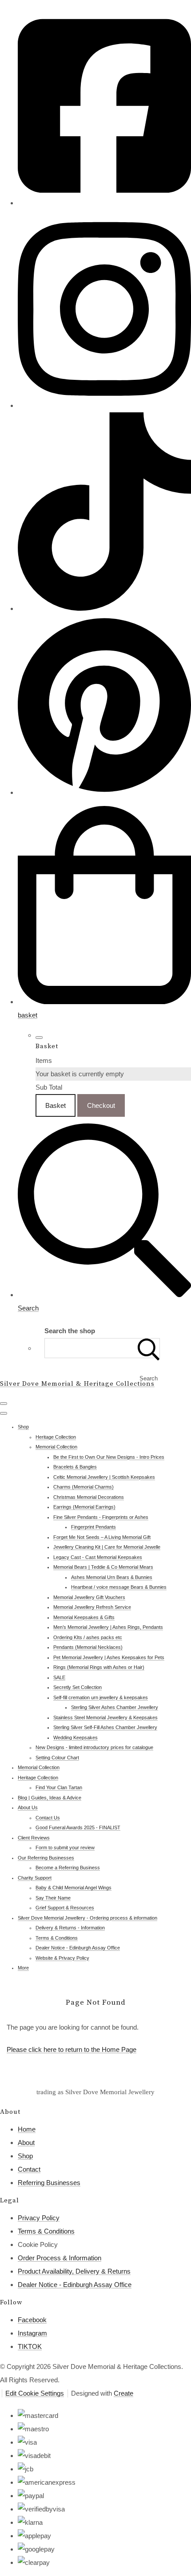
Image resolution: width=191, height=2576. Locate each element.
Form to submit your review (65, 1848)
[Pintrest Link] (104, 792)
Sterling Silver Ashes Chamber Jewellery (115, 1707)
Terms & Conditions (57, 1938)
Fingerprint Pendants (94, 1527)
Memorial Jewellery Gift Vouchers (89, 1597)
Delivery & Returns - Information (70, 1928)
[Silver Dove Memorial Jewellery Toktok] (104, 608)
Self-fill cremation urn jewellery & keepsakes (101, 1697)
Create (123, 2393)
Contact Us (48, 1818)
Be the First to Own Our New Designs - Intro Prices (109, 1457)
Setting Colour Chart (57, 1758)
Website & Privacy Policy (62, 1958)
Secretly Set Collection (78, 1687)
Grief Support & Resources (65, 1908)
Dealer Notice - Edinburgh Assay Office (78, 1948)
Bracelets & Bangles (75, 1467)
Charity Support (35, 1878)
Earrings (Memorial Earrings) (84, 1507)
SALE (59, 1677)
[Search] (149, 1348)
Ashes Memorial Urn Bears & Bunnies (112, 1577)
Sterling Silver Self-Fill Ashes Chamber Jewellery (105, 1727)
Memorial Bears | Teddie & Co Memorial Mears (103, 1567)
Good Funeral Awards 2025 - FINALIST (78, 1827)
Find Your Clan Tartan (59, 1787)
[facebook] (104, 203)
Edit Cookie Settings (35, 2393)
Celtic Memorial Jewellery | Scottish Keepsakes (104, 1477)
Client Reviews (34, 1838)
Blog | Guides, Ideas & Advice (50, 1798)
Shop (23, 1427)
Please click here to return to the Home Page (72, 2049)
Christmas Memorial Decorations (89, 1497)
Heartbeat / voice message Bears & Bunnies (119, 1587)
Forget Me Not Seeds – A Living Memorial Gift (102, 1537)
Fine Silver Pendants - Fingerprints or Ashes (101, 1517)
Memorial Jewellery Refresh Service (92, 1607)
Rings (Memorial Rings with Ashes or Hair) (99, 1667)
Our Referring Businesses (46, 1858)
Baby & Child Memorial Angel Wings (74, 1888)
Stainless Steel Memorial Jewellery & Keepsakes (105, 1717)
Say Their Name (53, 1898)
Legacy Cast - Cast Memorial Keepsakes (98, 1557)
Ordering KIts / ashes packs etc (88, 1637)
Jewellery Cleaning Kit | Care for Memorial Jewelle (107, 1547)
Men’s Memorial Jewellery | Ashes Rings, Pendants (108, 1627)
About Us (28, 1807)
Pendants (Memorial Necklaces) (88, 1647)
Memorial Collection (56, 1447)
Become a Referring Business (68, 1868)
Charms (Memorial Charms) (84, 1487)
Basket (56, 1105)
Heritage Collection (56, 1437)
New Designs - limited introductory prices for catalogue (94, 1747)
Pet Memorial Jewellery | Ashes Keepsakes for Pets (109, 1657)
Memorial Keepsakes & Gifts (84, 1617)
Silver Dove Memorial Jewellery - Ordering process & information (88, 1918)
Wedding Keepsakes (76, 1738)
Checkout (101, 1105)
